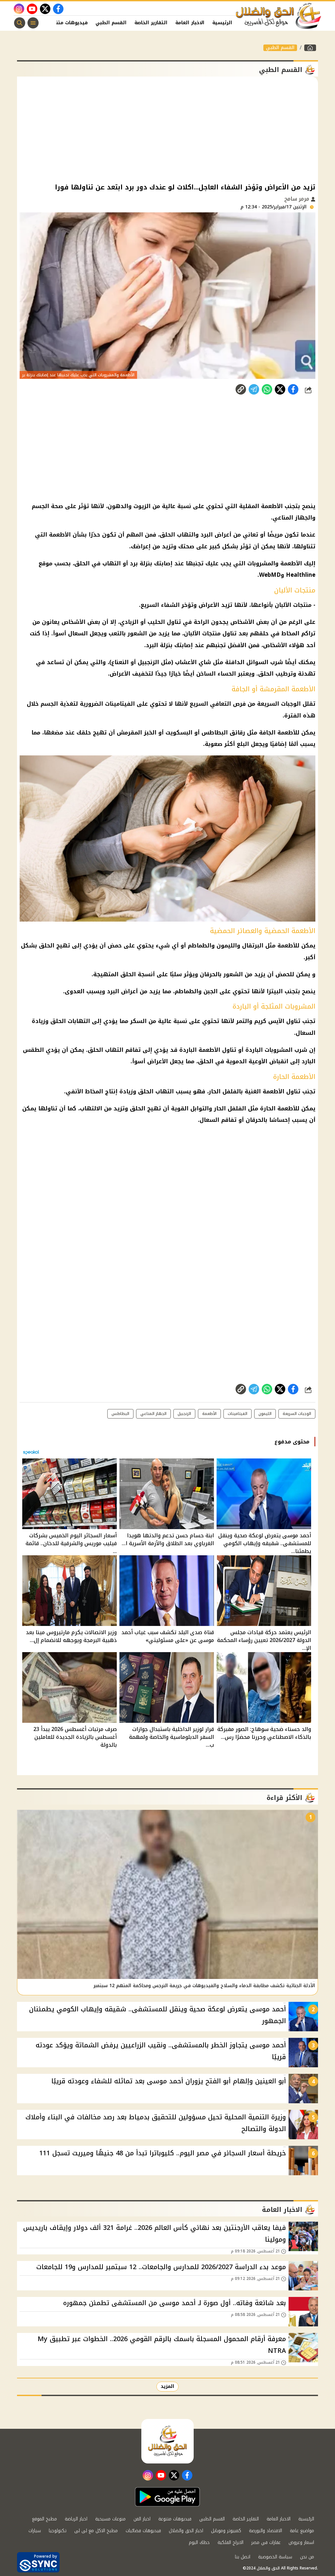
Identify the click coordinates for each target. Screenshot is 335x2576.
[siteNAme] (279, 16)
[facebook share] (293, 389)
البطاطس (215, 732)
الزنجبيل (148, 662)
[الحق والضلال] (310, 48)
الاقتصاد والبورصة (265, 2531)
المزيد (167, 2386)
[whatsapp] (241, 389)
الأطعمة (209, 1414)
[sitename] (167, 2441)
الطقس (33, 1050)
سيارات (35, 2531)
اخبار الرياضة (76, 2519)
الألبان (283, 605)
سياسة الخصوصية (275, 2557)
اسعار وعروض (301, 2542)
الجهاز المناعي (153, 1414)
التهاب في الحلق (97, 563)
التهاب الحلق (106, 1050)
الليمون (265, 1414)
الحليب (156, 622)
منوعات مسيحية (110, 2519)
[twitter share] (280, 389)
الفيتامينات (120, 704)
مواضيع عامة (302, 2531)
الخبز (150, 732)
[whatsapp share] (267, 389)
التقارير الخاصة (151, 23)
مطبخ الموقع (44, 2519)
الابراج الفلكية (230, 2542)
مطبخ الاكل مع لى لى (96, 2531)
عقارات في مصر (266, 2542)
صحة (57, 506)
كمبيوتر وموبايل (226, 2531)
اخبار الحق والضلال (186, 2531)
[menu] (33, 23)
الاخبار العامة (190, 23)
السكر (138, 1021)
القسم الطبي (111, 23)
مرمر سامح (298, 199)
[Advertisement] (167, 129)
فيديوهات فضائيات (143, 2531)
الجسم (40, 506)
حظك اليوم (199, 2542)
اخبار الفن (142, 2519)
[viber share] (254, 389)
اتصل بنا (243, 2557)
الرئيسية (222, 23)
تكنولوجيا (58, 2531)
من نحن (307, 2557)
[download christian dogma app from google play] (167, 2497)
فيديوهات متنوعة (68, 23)
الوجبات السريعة (297, 1414)
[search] (20, 23)
